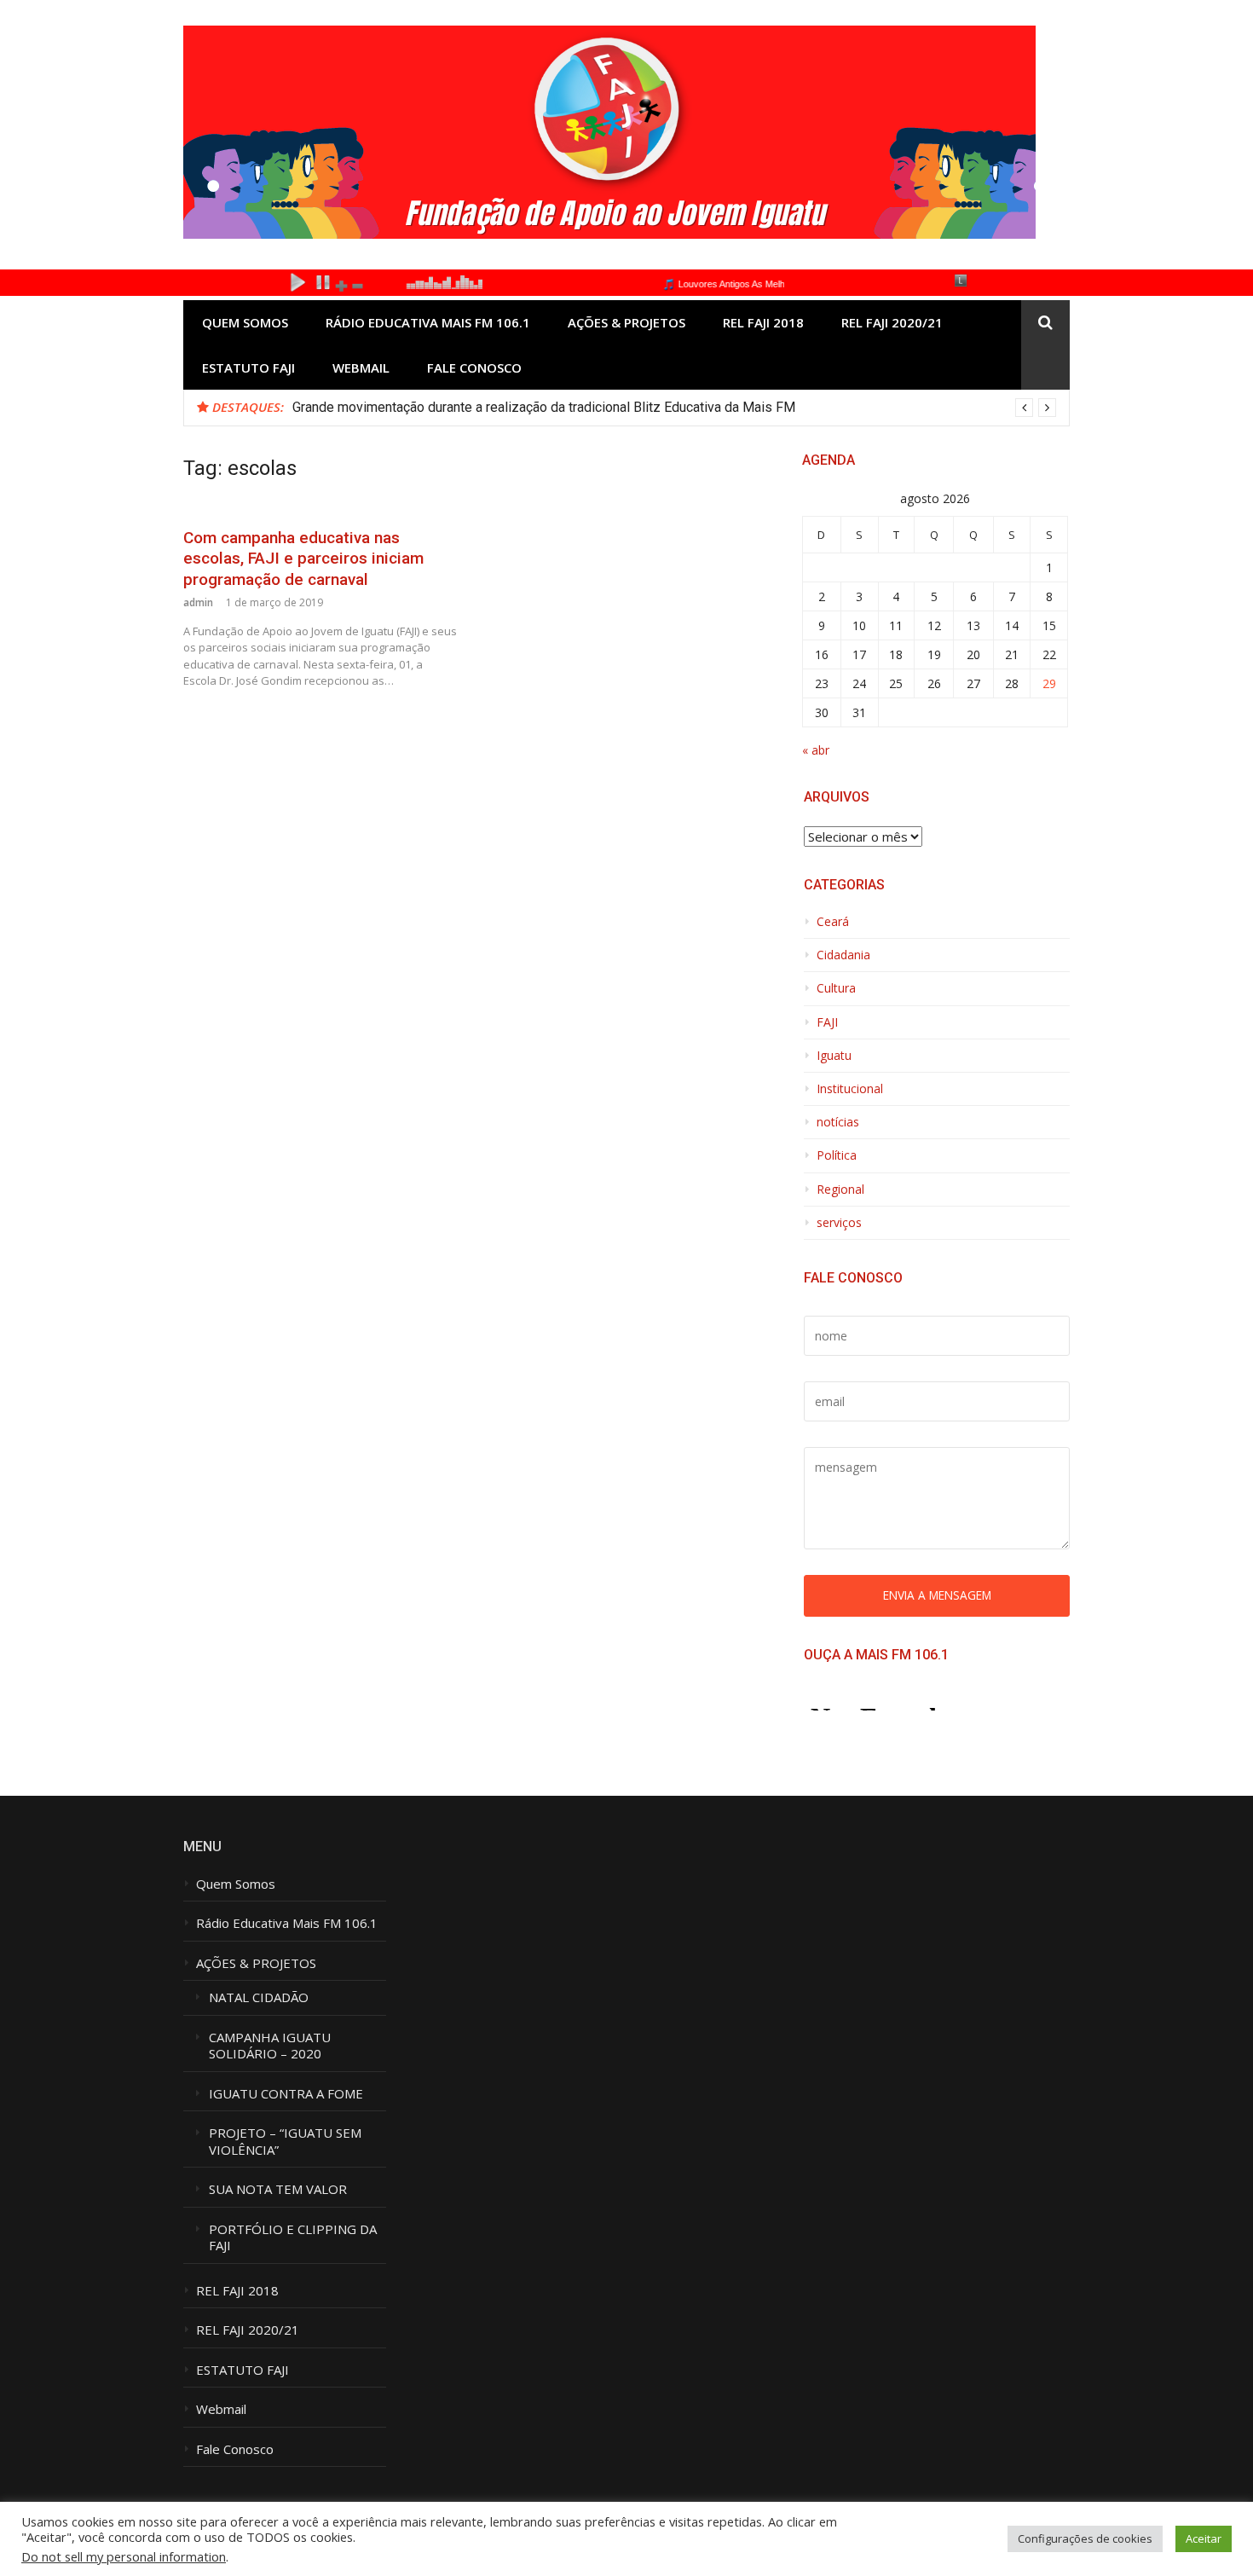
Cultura (836, 988)
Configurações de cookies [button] (1085, 2538)
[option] (674, 408)
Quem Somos (245, 322)
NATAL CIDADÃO (259, 1997)
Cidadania (843, 955)
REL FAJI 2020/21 (892, 322)
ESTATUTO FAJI (248, 368)
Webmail (361, 368)
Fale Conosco (474, 368)
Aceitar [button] (1204, 2538)
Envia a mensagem (937, 1595)
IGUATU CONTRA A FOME (286, 2094)
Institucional (850, 1089)
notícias (838, 1122)
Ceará (833, 922)
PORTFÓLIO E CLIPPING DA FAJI (293, 2238)
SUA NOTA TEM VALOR (278, 2189)
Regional (840, 1190)
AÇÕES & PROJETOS (626, 322)
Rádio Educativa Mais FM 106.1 (428, 322)
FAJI (827, 1022)
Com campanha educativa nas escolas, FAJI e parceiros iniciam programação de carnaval (303, 559)
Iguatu (834, 1056)
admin (198, 602)
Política (837, 1155)
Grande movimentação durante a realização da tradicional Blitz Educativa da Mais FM (544, 407)
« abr (816, 750)
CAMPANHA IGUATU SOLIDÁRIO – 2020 (271, 2046)
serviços (839, 1223)
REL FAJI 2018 (763, 322)
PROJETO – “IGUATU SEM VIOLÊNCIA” (285, 2142)
